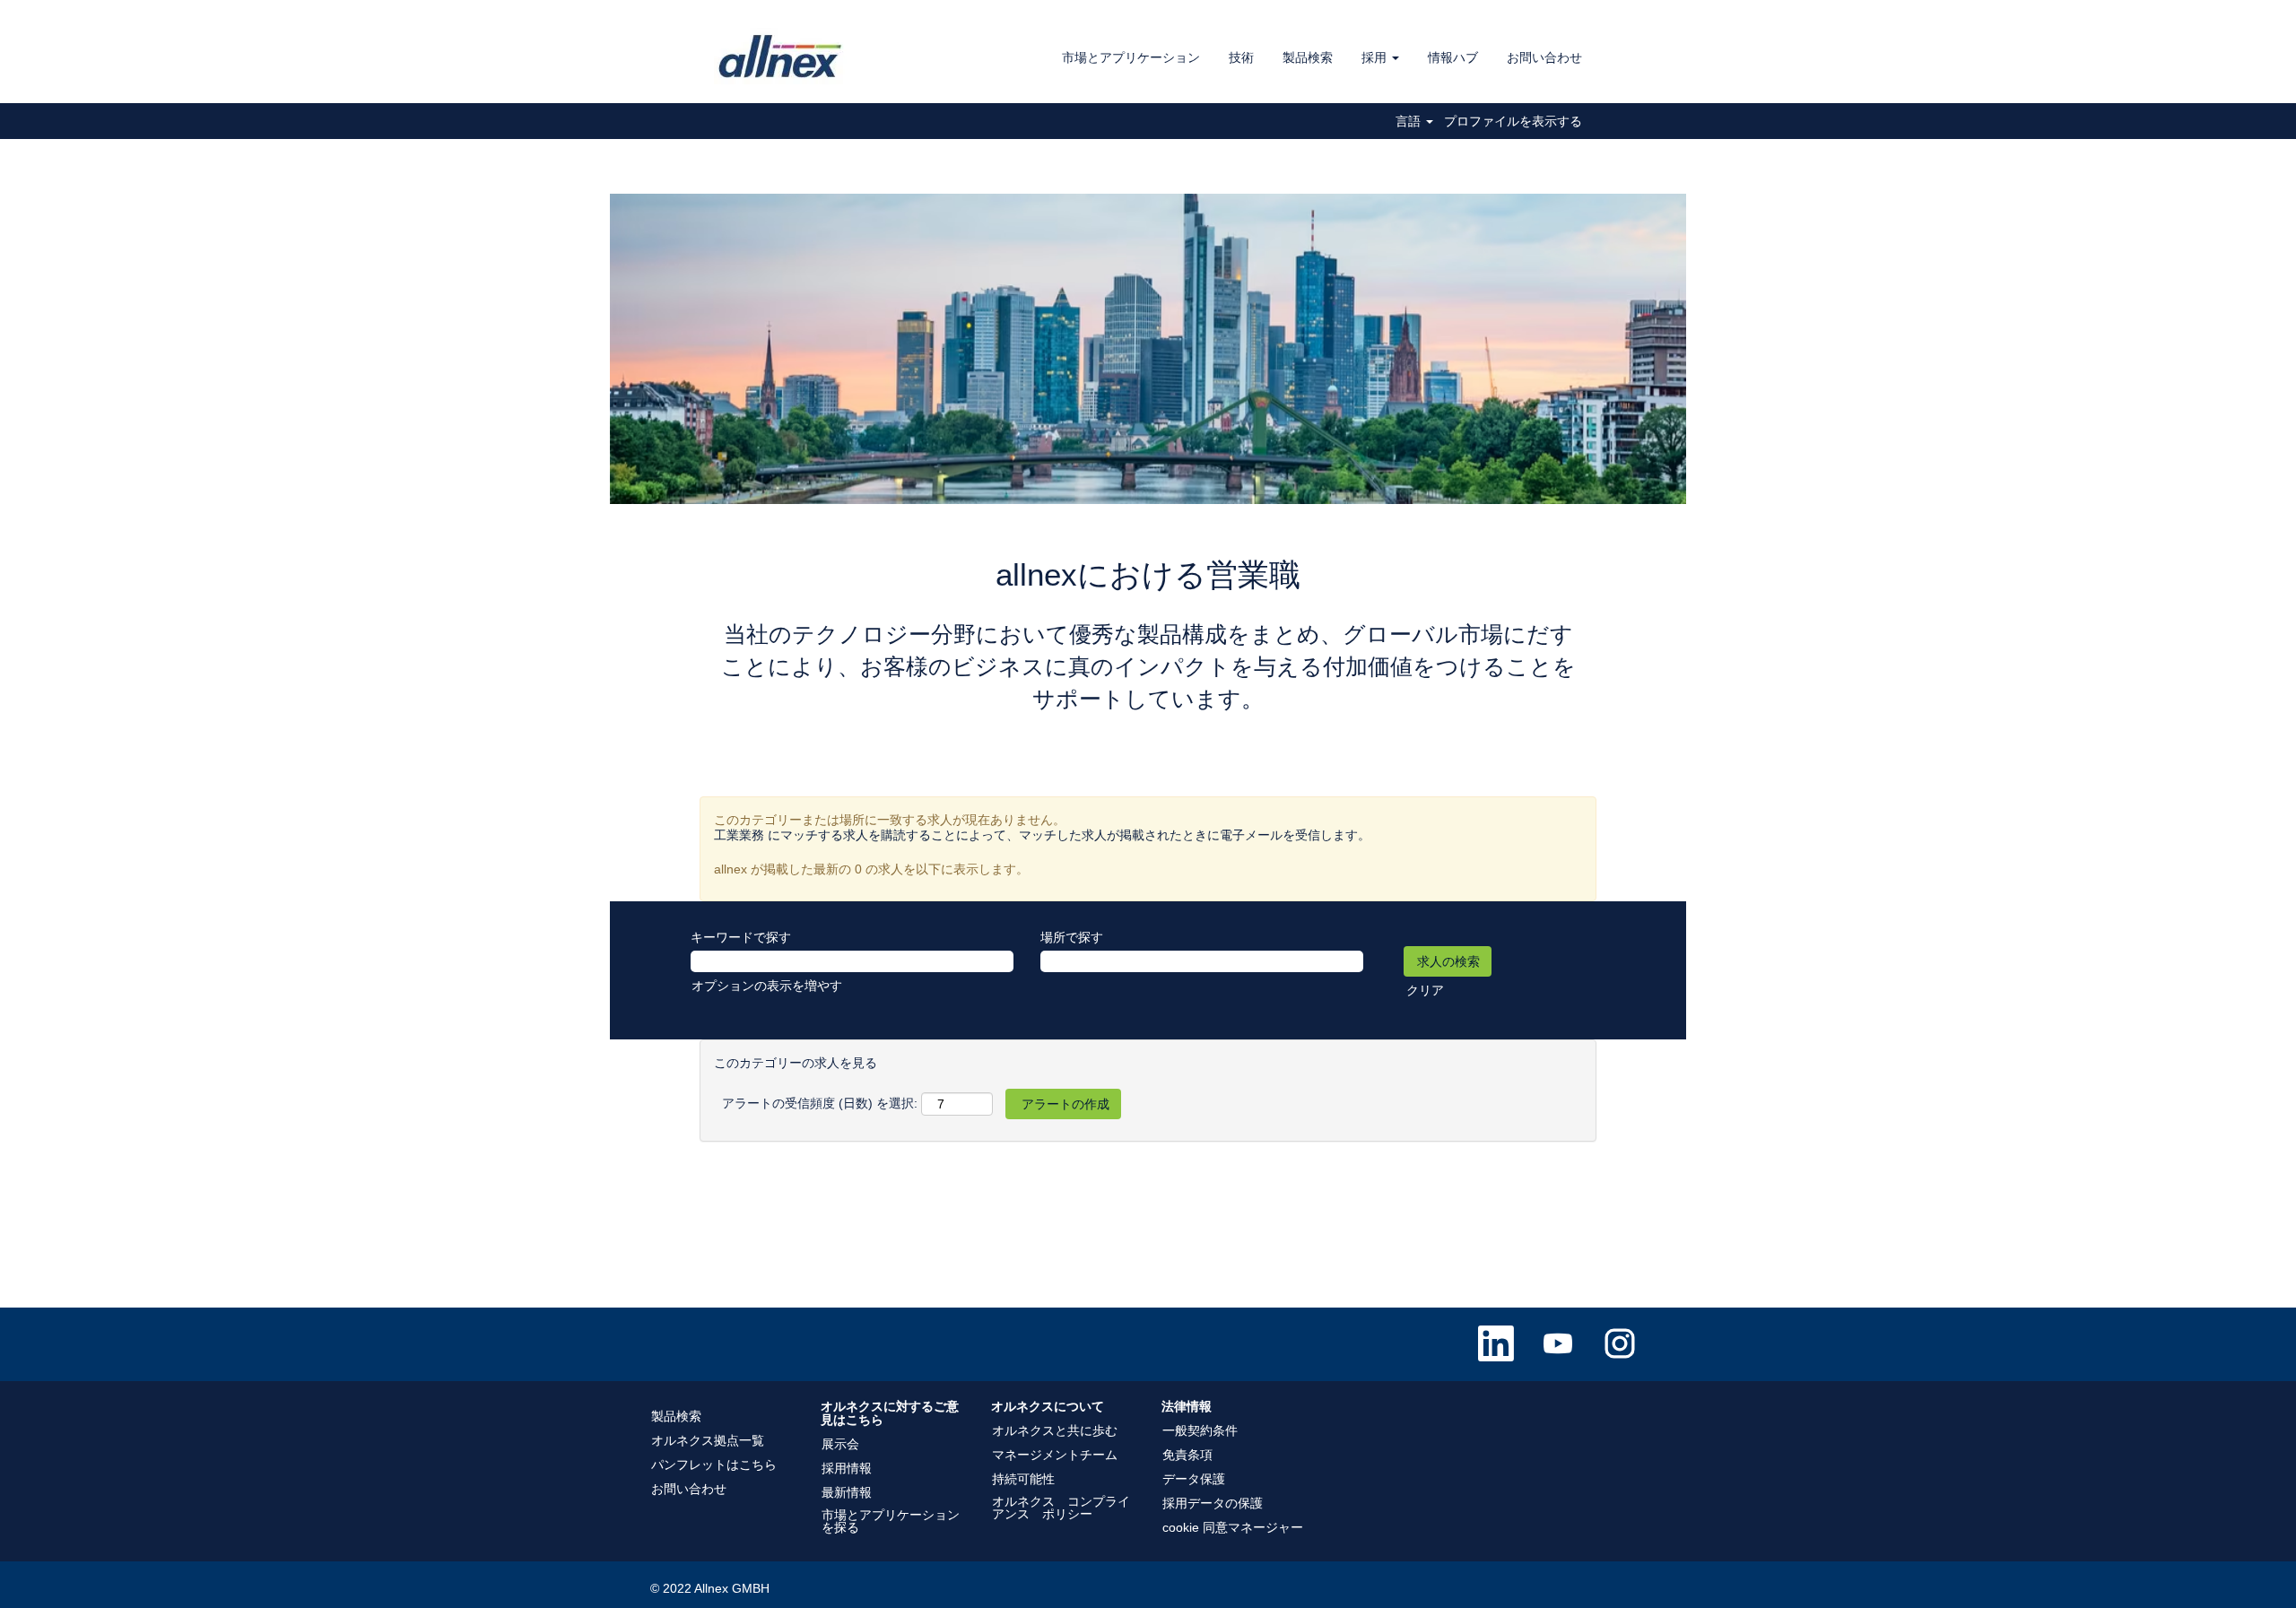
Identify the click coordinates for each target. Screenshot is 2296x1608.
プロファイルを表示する (1513, 121)
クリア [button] (1425, 990)
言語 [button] (1410, 121)
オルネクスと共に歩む (1055, 1430)
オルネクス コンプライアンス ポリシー (1061, 1508)
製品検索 (1308, 57)
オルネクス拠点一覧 (708, 1440)
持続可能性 (1023, 1479)
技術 (1241, 57)
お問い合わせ (1544, 57)
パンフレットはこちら (714, 1465)
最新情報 (847, 1492)
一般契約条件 (1200, 1430)
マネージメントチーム (1055, 1455)
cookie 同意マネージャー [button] (1233, 1527)
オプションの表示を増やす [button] (767, 986)
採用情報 (847, 1468)
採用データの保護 (1213, 1503)
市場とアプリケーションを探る (891, 1521)
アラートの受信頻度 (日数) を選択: (820, 1103)
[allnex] (781, 56)
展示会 (840, 1444)
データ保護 (1194, 1479)
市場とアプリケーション (1131, 57)
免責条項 (1187, 1455)
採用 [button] (1376, 57)
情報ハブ (1453, 57)
